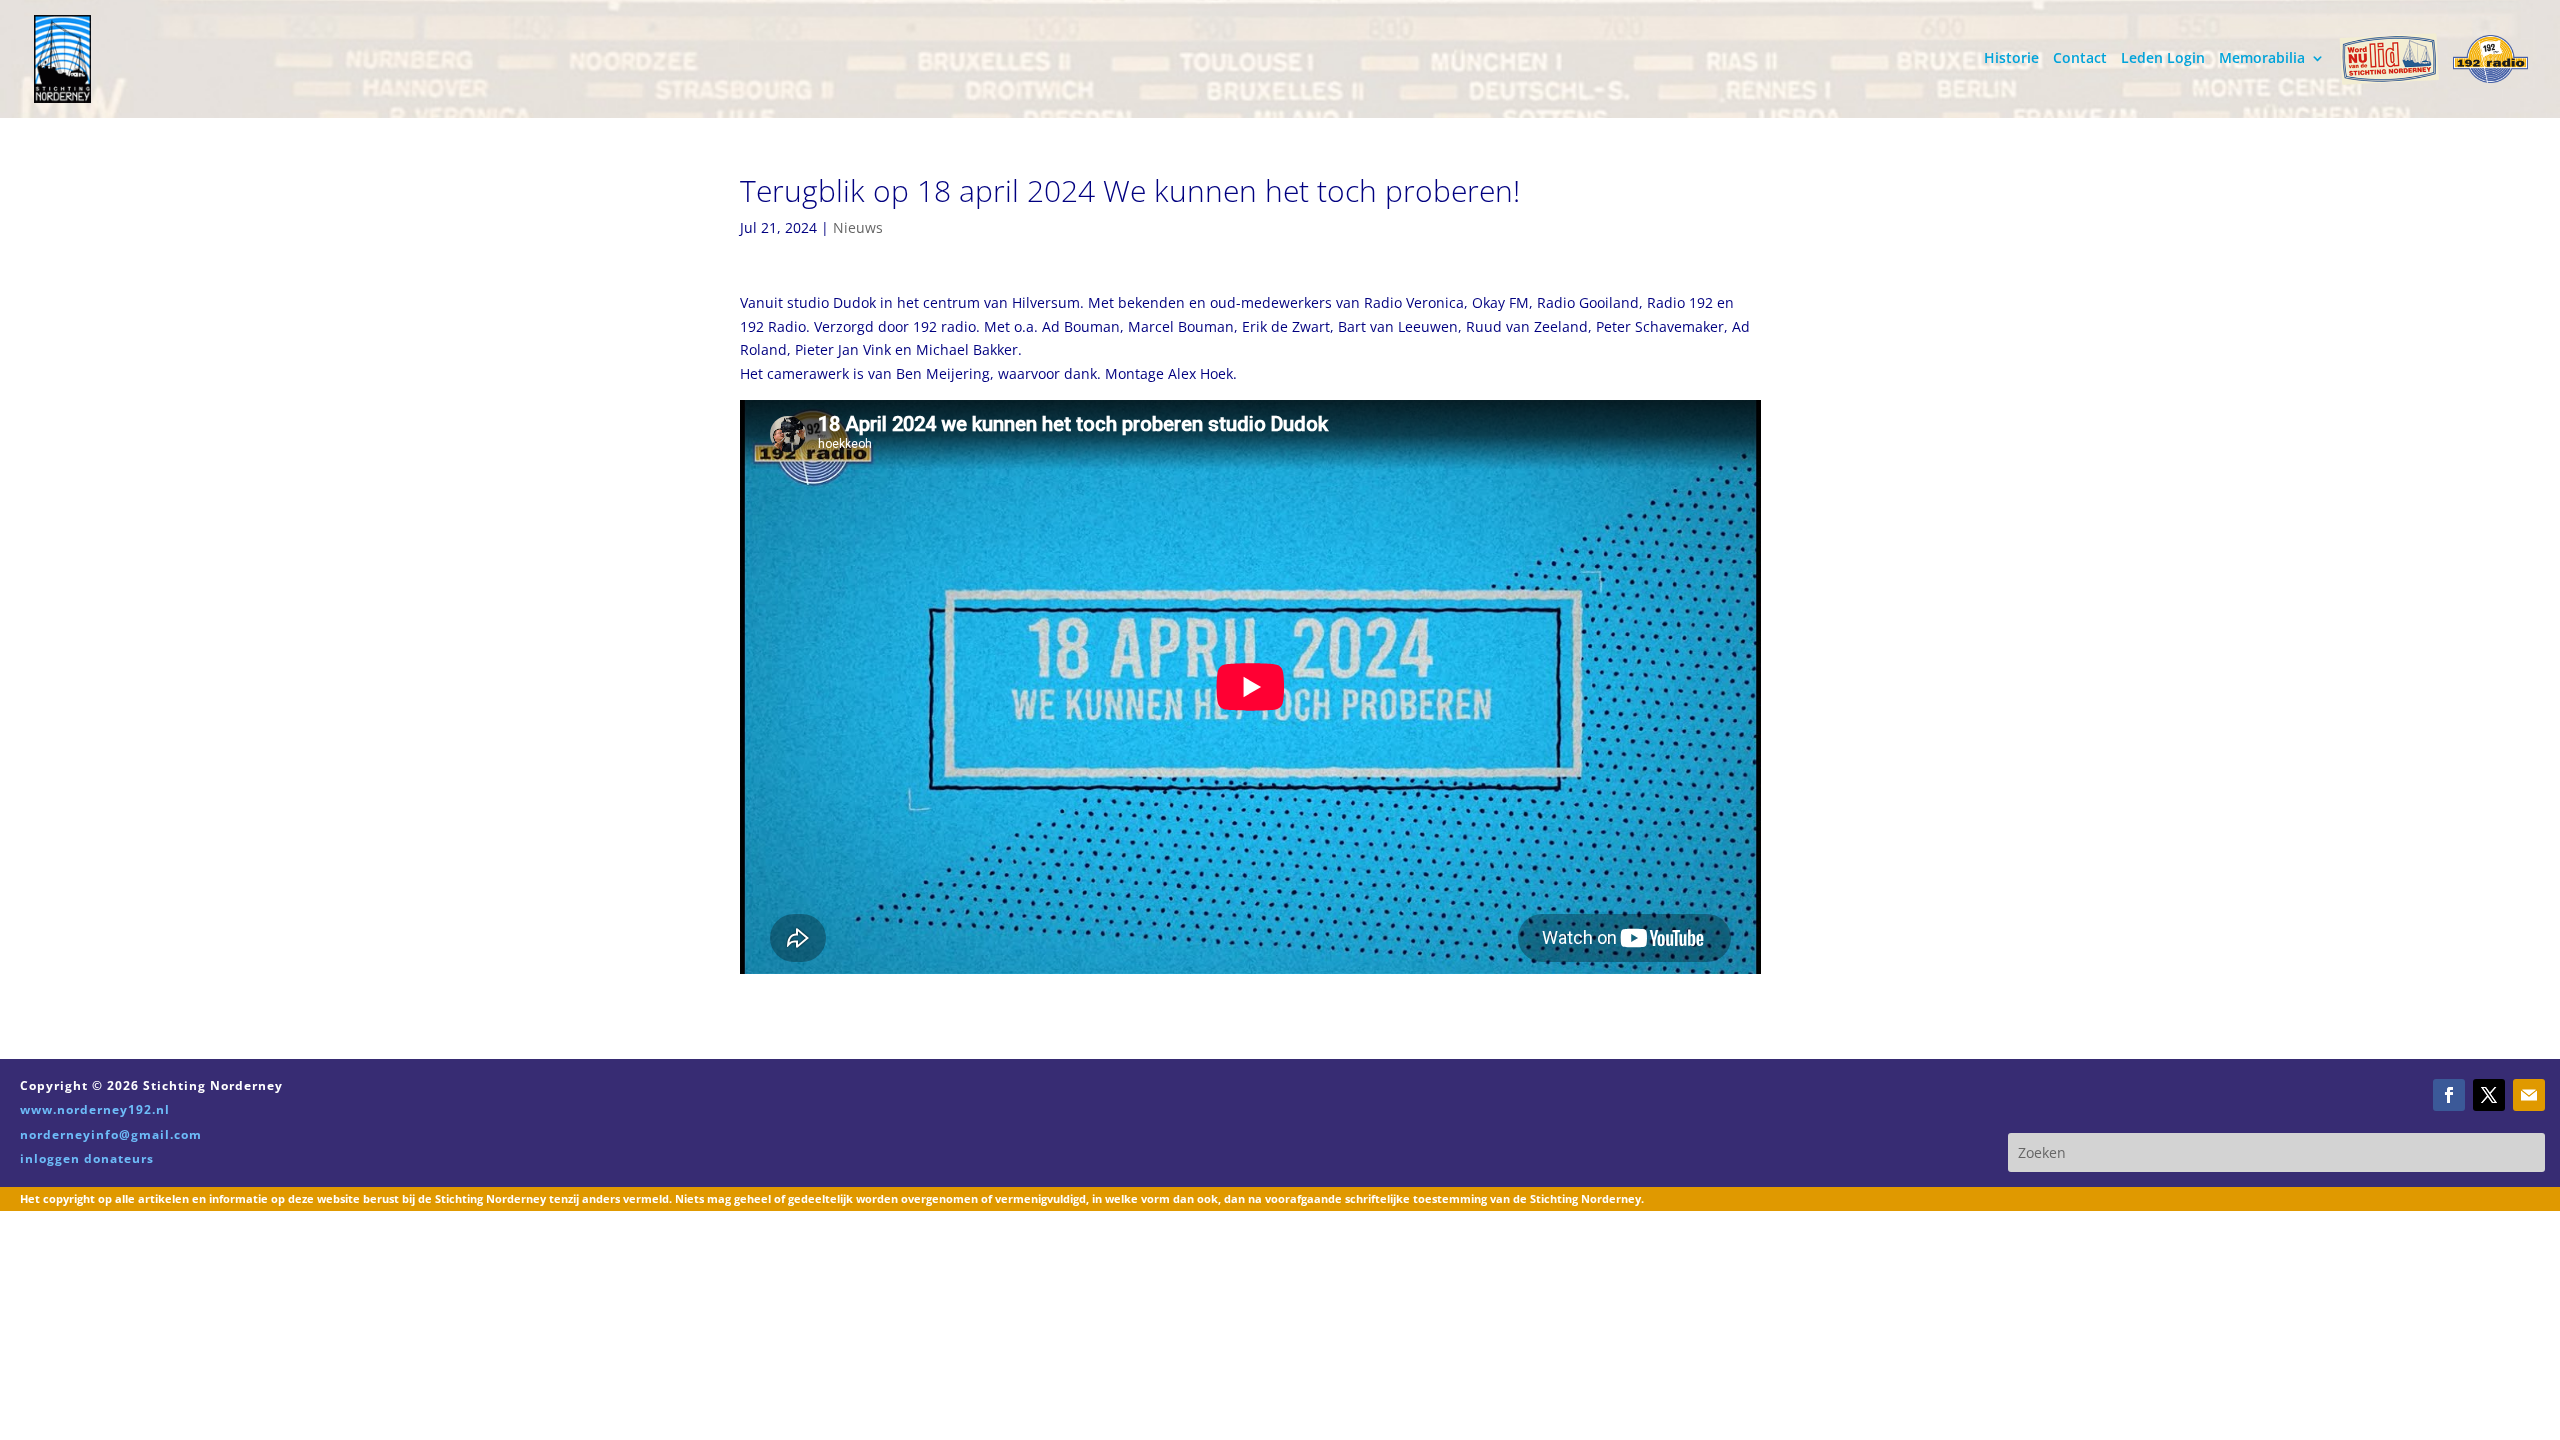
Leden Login (2163, 59)
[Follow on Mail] (2529, 1095)
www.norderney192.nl (95, 1109)
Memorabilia (2262, 59)
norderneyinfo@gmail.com (111, 1134)
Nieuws (858, 227)
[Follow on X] (2489, 1095)
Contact (2080, 59)
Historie (2011, 59)
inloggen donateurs (87, 1158)
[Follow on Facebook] (2449, 1095)
